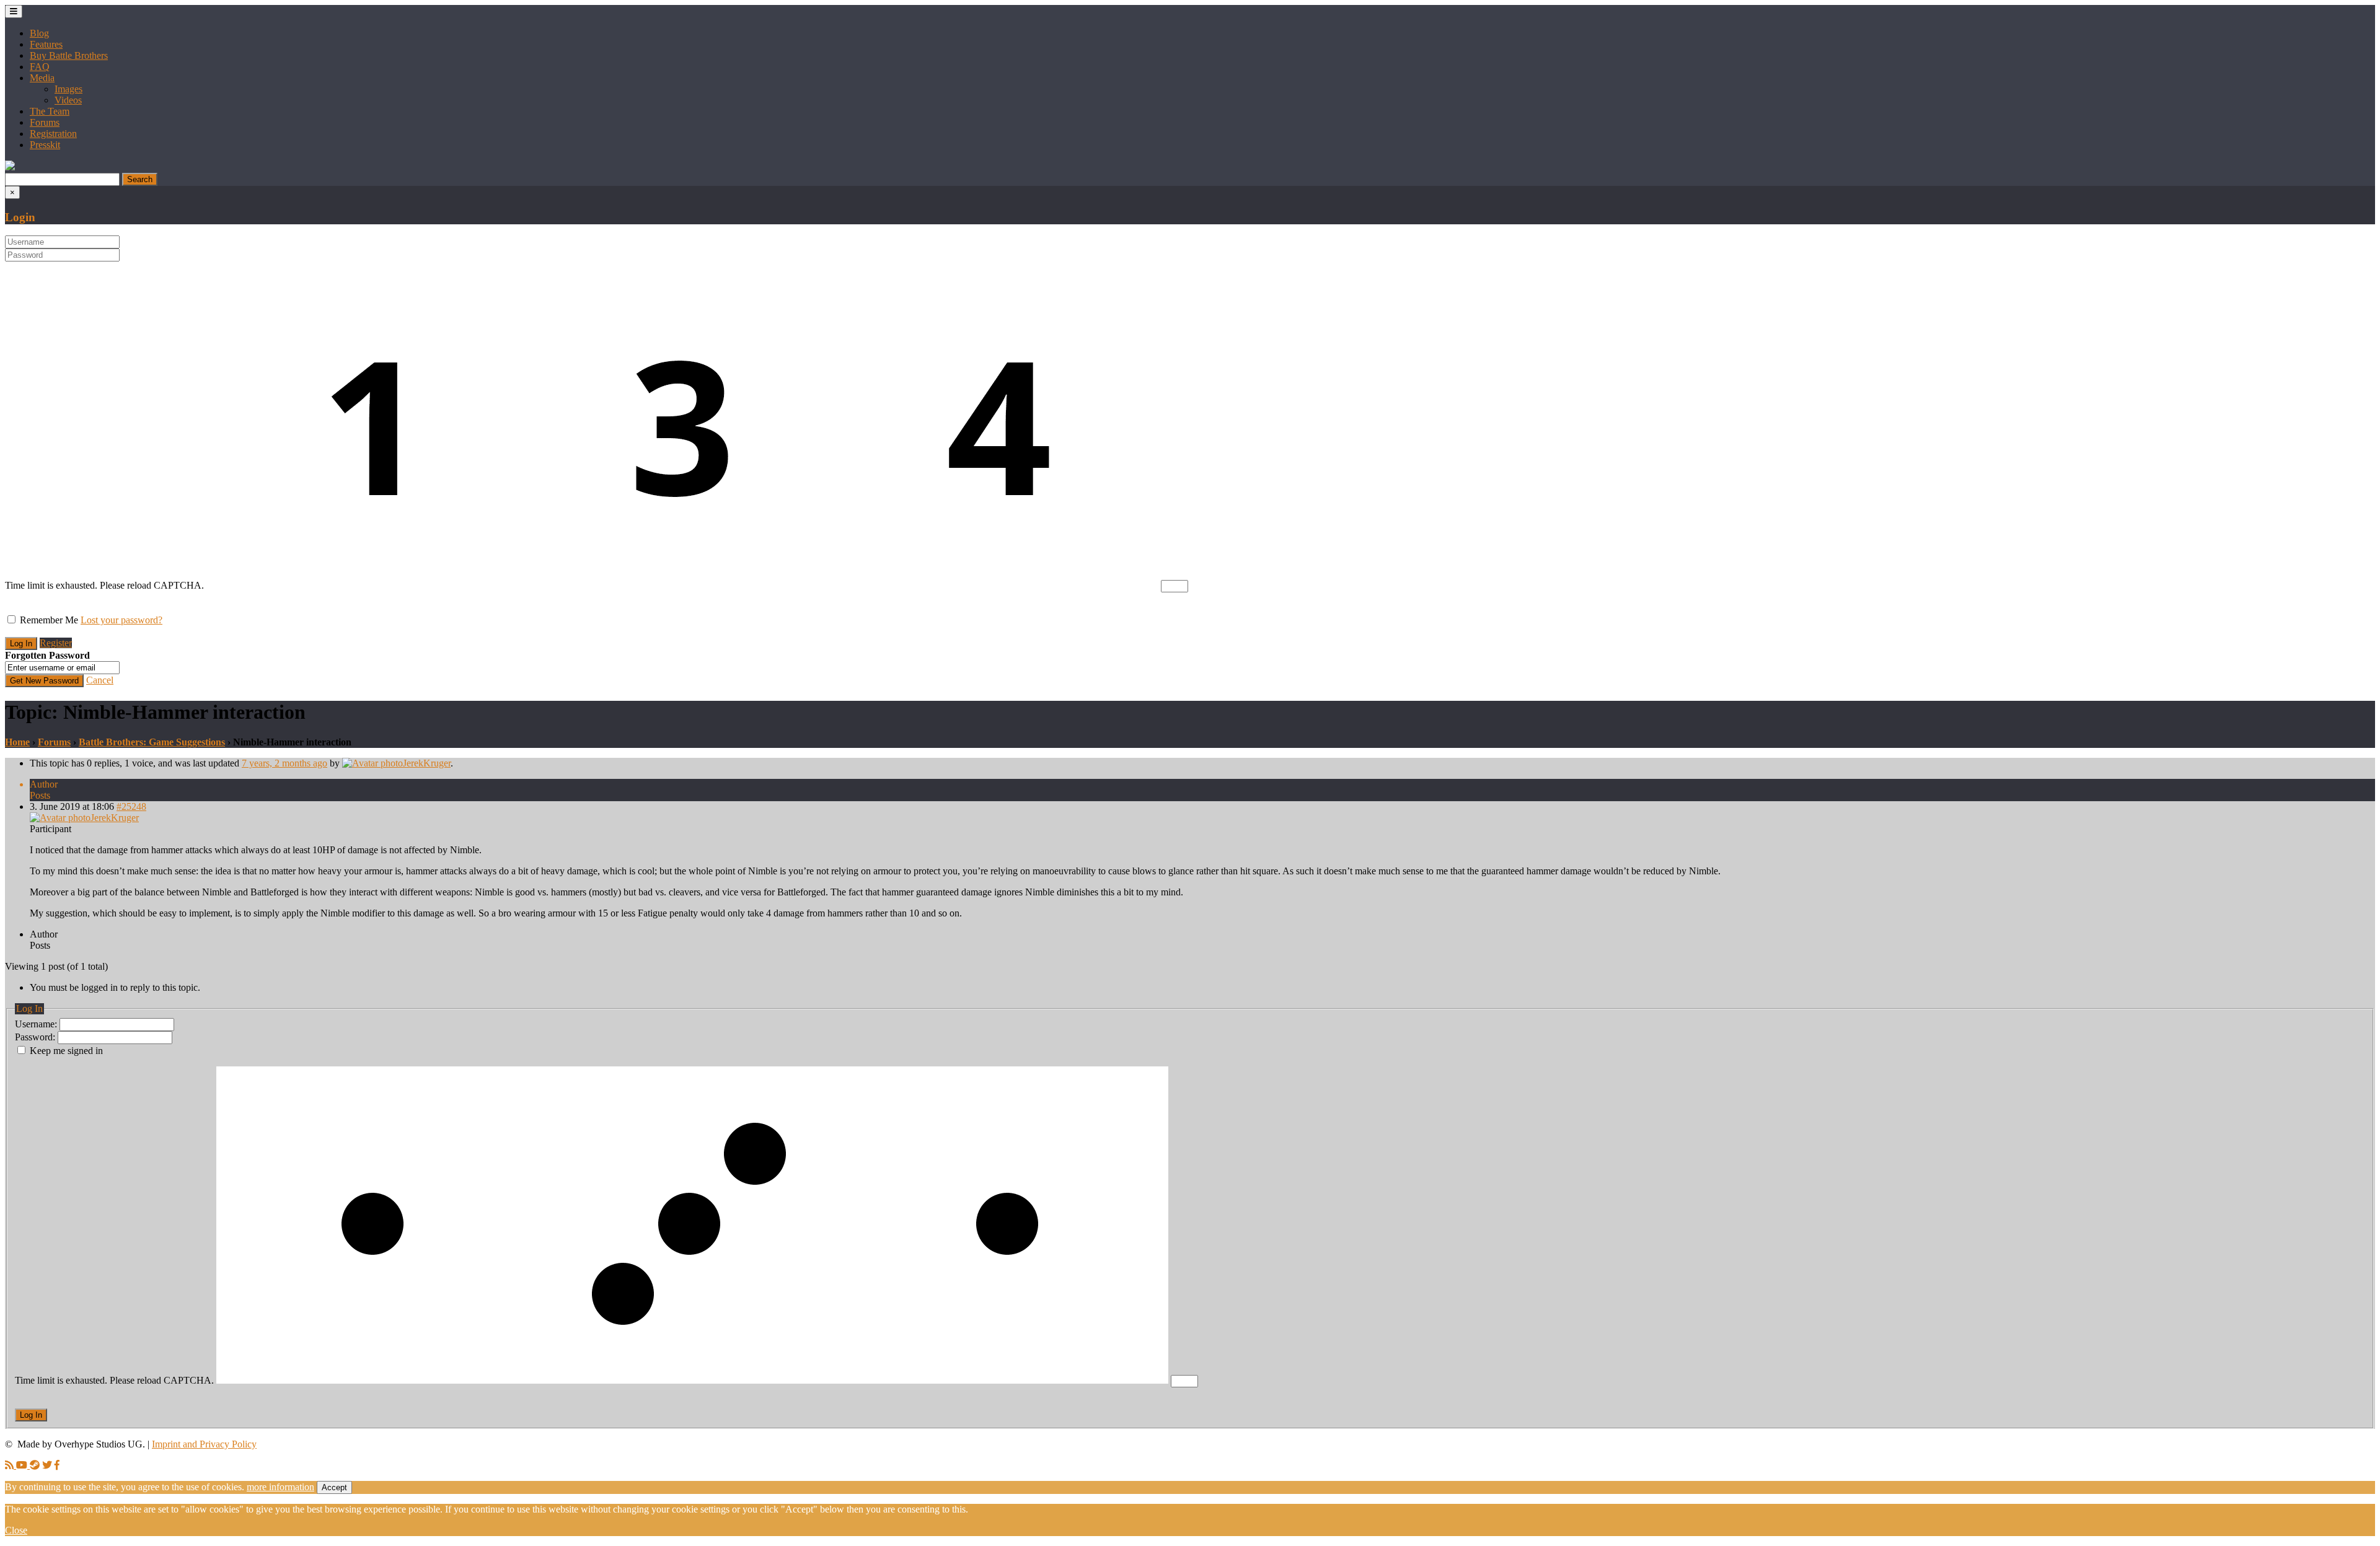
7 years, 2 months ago (284, 763)
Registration (53, 134)
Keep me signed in (66, 1051)
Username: (37, 1024)
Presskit (45, 145)
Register (56, 643)
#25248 (131, 806)
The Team (50, 111)
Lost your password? (121, 620)
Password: (36, 1037)
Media (42, 78)
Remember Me (49, 620)
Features (46, 44)
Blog (39, 33)
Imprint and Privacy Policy (204, 1444)
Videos (68, 100)
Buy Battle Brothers (69, 55)
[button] (10, 167)
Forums (45, 122)
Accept (334, 1487)
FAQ (40, 67)
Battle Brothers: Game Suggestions (152, 742)
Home (17, 742)
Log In (31, 1415)
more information (280, 1487)
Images (68, 89)
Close (16, 1530)
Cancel (100, 680)
